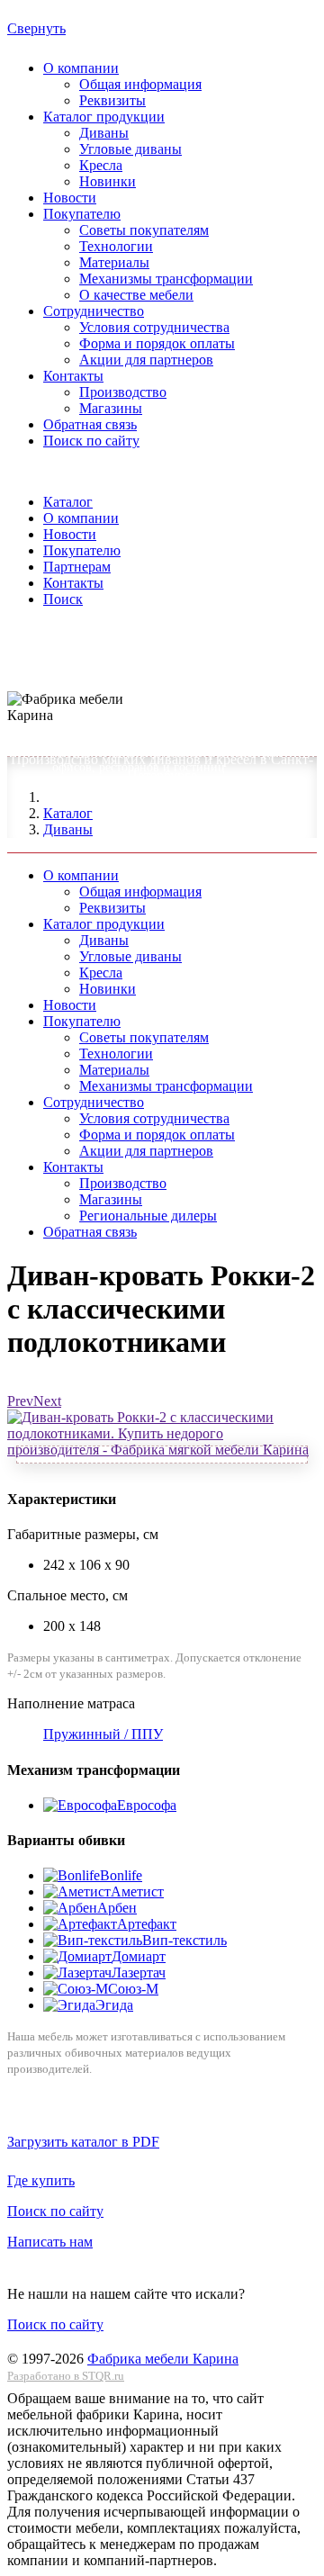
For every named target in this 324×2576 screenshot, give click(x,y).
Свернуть (36, 28)
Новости (70, 198)
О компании (81, 68)
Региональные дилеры (148, 1216)
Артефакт (147, 1924)
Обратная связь (90, 424)
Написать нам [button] (50, 2242)
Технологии (116, 246)
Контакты (73, 376)
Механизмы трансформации (166, 279)
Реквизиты (112, 100)
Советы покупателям (144, 230)
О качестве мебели (136, 295)
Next (47, 1401)
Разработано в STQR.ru (66, 2376)
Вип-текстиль (184, 1940)
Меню (26, 678)
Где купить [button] (41, 2180)
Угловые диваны (130, 149)
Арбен (117, 1908)
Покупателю (82, 214)
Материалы (114, 262)
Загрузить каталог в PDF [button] (83, 2142)
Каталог (68, 813)
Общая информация (140, 84)
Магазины (111, 408)
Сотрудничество (94, 311)
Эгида (114, 2005)
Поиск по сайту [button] (55, 2211)
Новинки (108, 181)
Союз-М (133, 1989)
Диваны (104, 133)
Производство (123, 392)
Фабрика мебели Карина (163, 2359)
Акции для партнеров (146, 360)
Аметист (137, 1891)
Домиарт (139, 1956)
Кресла (101, 165)
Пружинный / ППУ (103, 1734)
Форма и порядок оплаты (157, 343)
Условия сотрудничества (154, 327)
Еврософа (147, 1805)
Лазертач (139, 1973)
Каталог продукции (104, 117)
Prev (20, 1401)
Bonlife (121, 1875)
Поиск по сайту (91, 441)
